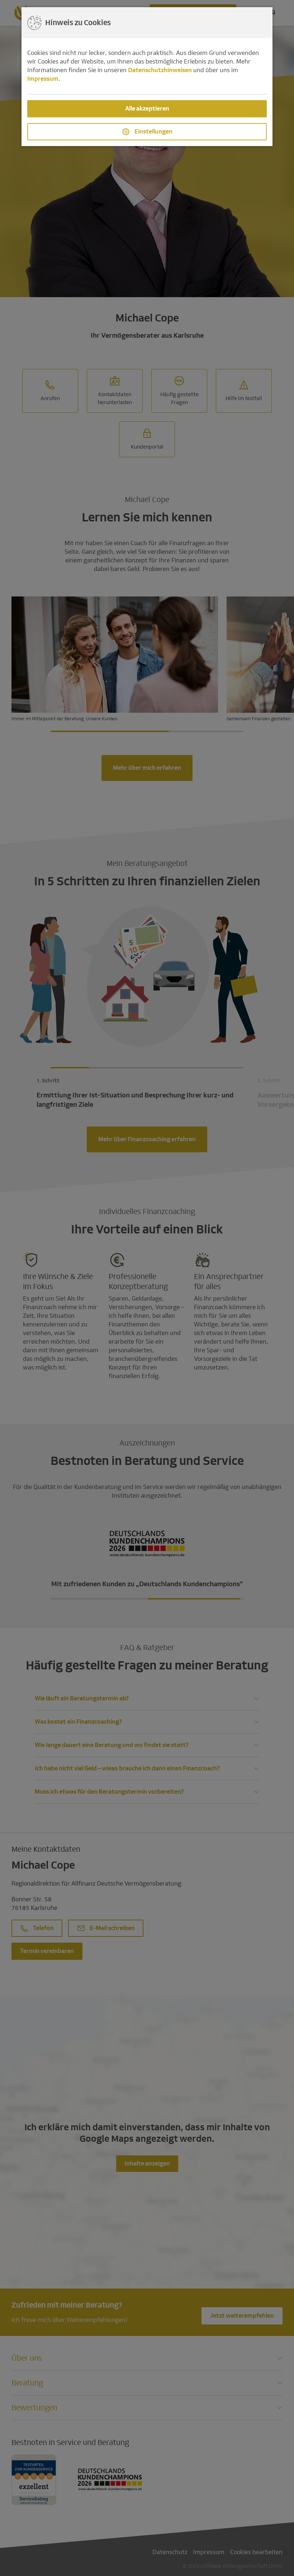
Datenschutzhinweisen (160, 70)
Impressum (43, 79)
